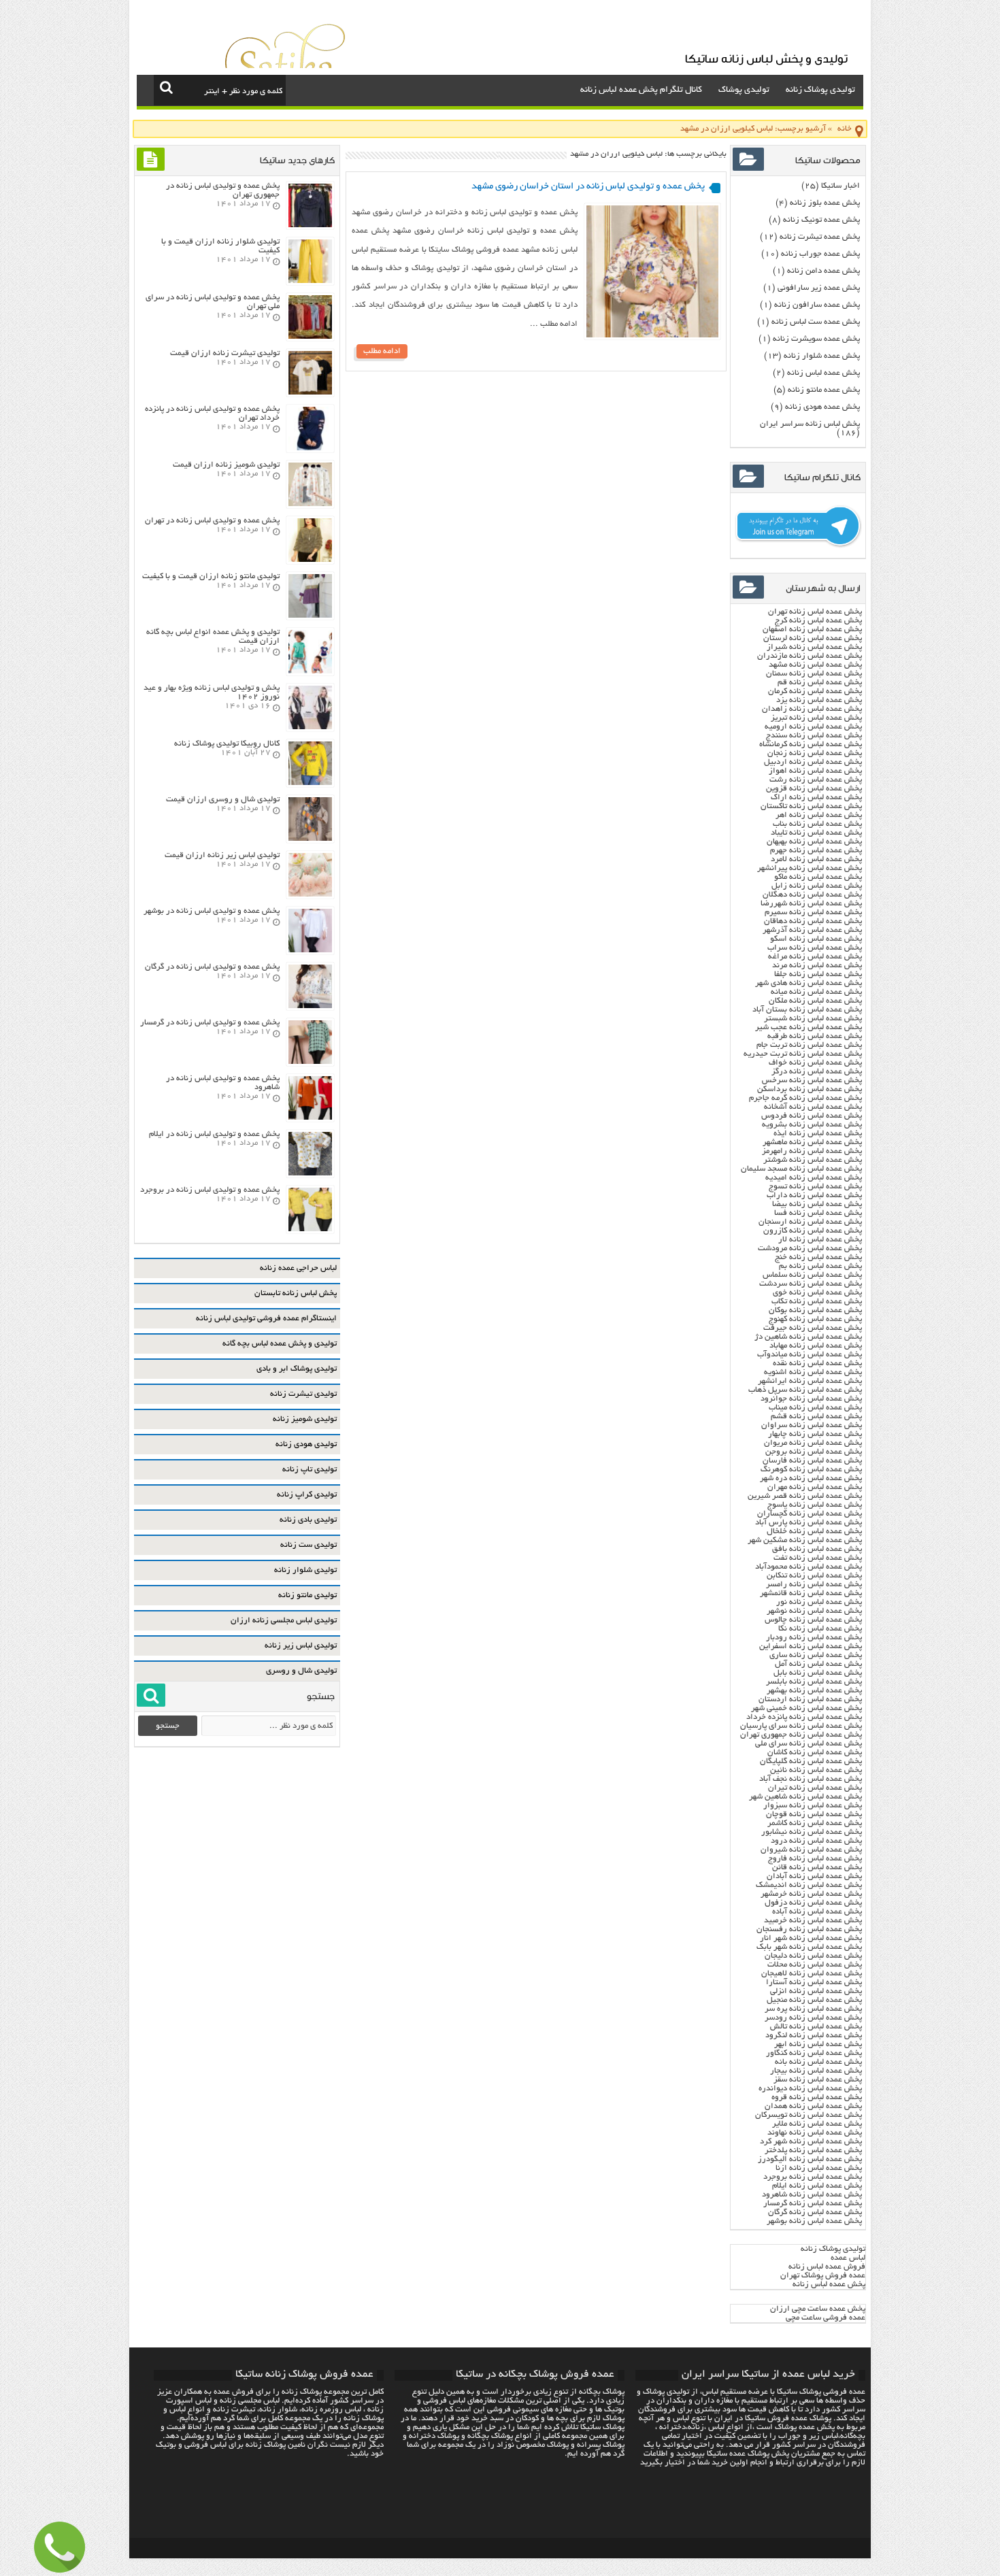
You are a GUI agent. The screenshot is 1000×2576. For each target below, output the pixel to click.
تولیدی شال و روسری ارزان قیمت (223, 800)
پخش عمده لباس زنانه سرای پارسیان (801, 1726)
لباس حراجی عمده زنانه (298, 1268)
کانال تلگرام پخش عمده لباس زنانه (641, 90)
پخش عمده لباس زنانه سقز (818, 2080)
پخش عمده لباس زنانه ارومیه (813, 727)
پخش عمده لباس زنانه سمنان (814, 674)
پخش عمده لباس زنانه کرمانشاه (811, 745)
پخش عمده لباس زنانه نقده (817, 1364)
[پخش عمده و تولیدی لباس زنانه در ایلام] (310, 1174)
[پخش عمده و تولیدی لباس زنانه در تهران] (310, 560)
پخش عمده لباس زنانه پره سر (813, 2009)
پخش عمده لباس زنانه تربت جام (809, 1045)
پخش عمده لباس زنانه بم (820, 1266)
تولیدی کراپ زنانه (307, 1495)
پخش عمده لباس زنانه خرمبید (813, 1921)
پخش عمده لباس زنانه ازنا (819, 2168)
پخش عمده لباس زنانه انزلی (816, 1991)
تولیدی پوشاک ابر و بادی (297, 1369)
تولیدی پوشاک (744, 90)
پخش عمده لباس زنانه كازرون (813, 1231)
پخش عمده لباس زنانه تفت (818, 1558)
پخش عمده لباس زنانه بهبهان (814, 842)
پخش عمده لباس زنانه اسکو (816, 939)
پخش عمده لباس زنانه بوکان (815, 1310)
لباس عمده (848, 2258)
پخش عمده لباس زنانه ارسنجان (810, 1222)
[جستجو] (166, 87)
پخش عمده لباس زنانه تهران (815, 612)
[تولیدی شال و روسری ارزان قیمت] (310, 839)
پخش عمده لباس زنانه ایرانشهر (810, 1381)
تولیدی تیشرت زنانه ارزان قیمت (225, 353)
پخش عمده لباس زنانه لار (820, 1240)
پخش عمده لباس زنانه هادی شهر (809, 983)
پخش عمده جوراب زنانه (820, 254)
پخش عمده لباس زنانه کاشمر (815, 1823)
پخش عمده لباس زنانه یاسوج (815, 1505)
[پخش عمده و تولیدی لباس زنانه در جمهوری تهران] (310, 225)
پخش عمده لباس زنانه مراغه (815, 957)
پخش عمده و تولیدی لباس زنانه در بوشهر (212, 911)
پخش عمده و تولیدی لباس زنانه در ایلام (214, 1134)
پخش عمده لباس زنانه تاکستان (811, 806)
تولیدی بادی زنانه (308, 1520)
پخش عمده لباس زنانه (823, 373)
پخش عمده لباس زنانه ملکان (815, 1001)
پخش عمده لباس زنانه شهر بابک (809, 1947)
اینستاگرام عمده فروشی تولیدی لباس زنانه (266, 1319)
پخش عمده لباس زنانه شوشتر (813, 1160)
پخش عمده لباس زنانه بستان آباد (807, 1010)
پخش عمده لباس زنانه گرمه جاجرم (805, 1098)
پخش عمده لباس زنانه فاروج (815, 1859)
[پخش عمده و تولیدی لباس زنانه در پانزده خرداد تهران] (310, 449)
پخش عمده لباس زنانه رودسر (813, 2018)
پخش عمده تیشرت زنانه (820, 237)
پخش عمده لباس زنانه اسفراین (811, 1646)
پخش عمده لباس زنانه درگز (817, 1072)
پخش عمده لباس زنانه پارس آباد (809, 1523)
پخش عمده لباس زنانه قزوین (814, 789)
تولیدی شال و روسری (301, 1671)
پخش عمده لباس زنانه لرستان (813, 638)
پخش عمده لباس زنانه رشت (816, 780)
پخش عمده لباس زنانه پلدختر (813, 2151)
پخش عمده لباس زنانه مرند (817, 966)
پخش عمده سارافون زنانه (817, 305)
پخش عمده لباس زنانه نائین (816, 1770)
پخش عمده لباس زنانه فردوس (812, 1116)
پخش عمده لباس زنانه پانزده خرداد (803, 1717)
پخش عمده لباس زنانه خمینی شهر (806, 1708)
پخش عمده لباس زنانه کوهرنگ (811, 1470)
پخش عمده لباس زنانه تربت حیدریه (803, 1054)
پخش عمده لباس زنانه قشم (816, 1417)
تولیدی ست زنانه (309, 1545)
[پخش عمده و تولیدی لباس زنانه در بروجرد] (310, 1230)
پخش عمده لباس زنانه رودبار (814, 1638)
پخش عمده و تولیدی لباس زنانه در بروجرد (210, 1190)
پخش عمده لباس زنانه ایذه (818, 1134)
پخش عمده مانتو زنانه (824, 390)
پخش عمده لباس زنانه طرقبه (815, 1036)
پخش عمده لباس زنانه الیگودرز (810, 2159)
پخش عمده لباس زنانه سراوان (812, 1425)
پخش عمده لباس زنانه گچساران (810, 1514)
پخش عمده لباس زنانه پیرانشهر (810, 868)
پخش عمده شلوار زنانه (822, 356)
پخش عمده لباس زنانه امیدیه (814, 1178)
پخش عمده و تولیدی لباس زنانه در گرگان (212, 967)
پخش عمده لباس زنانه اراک (816, 798)
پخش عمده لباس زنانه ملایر (817, 2124)
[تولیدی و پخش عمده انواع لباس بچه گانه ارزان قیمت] (310, 672)
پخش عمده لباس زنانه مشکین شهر (805, 1540)
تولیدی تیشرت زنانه (303, 1394)
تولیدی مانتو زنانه (307, 1595)
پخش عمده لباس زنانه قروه (817, 2097)
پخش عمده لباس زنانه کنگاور (814, 2053)
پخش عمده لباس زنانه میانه (816, 992)
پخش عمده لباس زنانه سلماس (812, 1275)
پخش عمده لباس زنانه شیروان (811, 1850)
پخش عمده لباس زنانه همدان (813, 2106)
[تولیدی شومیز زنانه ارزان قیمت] (310, 504)
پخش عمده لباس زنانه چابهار (815, 1434)
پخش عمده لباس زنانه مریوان (813, 1443)
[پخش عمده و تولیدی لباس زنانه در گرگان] (310, 1006)
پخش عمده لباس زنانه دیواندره (810, 2089)
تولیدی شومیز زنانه (305, 1419)
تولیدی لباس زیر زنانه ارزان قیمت (222, 855)
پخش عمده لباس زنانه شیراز (814, 647)
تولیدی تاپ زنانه (310, 1470)
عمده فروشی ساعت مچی (826, 2318)
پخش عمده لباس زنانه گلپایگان (811, 1761)
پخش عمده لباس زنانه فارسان (812, 1461)
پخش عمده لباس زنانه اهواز (815, 771)
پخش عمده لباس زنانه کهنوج (815, 1319)
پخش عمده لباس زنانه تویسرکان (809, 2115)
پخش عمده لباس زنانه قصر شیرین (805, 1496)
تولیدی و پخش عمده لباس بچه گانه (280, 1344)
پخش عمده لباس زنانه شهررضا (811, 904)
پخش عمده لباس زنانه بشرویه (812, 1125)
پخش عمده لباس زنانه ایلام (817, 2186)
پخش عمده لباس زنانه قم (820, 683)
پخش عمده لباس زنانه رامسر (814, 1585)
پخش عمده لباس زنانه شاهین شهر (805, 1797)
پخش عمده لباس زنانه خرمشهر (811, 1894)
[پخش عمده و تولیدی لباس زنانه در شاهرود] (310, 1118)
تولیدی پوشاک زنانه (820, 90)
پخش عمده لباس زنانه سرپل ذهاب (805, 1390)
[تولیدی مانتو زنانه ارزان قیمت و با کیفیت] (310, 616)
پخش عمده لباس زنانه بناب (817, 824)
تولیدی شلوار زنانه (305, 1570)
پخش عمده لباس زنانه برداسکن (810, 1089)
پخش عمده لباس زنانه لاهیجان (812, 1974)
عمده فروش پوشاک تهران (823, 2276)
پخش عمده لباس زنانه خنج (818, 1257)
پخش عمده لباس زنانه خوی (817, 1293)
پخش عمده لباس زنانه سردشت (811, 1284)
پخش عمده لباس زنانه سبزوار (813, 1806)
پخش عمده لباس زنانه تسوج (815, 1187)
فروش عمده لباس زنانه (827, 2267)
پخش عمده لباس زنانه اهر (819, 815)
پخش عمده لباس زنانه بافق (817, 1549)
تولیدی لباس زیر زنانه (301, 1646)
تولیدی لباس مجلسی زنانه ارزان (284, 1621)
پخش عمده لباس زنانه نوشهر (814, 1611)
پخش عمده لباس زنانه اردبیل (813, 762)
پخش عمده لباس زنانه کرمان (815, 691)
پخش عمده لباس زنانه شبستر (813, 1019)
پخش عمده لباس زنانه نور (819, 1602)
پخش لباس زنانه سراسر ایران (810, 424)
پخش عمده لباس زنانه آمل (818, 1664)
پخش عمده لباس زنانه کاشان (815, 1753)
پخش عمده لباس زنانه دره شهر (811, 1478)
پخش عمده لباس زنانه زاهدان (812, 709)
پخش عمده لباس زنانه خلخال (814, 1532)
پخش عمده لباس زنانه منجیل (814, 2000)
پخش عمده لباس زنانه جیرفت (813, 1328)
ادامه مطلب (382, 351)
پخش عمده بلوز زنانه (825, 203)
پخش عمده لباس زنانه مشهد (815, 665)
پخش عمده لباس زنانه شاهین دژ (808, 1337)
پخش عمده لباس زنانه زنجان (815, 753)
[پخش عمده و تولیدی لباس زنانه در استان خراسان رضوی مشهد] (652, 336)
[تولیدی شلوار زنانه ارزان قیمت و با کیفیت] (310, 281)
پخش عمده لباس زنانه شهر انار (811, 1938)
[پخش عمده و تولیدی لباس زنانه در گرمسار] (310, 1062)
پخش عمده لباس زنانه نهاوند (815, 2133)
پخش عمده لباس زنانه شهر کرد (811, 2142)
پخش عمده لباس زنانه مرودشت (810, 1249)
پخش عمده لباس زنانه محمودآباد (809, 1567)
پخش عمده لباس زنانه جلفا (818, 974)
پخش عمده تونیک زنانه (821, 220)
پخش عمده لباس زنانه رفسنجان (809, 1929)
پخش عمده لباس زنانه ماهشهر (812, 1142)
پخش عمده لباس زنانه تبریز (816, 718)
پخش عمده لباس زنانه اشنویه (813, 1372)
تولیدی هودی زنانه (306, 1444)
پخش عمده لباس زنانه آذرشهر (812, 930)
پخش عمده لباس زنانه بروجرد (813, 2177)
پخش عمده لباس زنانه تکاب (817, 1302)
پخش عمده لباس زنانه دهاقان (813, 921)
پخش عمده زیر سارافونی (819, 288)
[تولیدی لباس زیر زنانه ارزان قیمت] (310, 895)
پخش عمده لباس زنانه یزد (819, 700)
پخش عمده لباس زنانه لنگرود (814, 2036)
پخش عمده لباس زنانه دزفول (813, 1903)
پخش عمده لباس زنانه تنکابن (814, 1576)
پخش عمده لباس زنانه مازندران (810, 656)
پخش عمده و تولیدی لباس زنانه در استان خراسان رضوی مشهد (588, 187)
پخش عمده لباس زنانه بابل (818, 1673)
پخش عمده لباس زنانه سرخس (812, 1081)
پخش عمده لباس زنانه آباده (817, 1912)
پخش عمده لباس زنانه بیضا (817, 1204)
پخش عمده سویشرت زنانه (816, 339)
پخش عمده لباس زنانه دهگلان (812, 895)
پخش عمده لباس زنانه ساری (816, 1655)
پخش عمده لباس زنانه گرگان (815, 2212)
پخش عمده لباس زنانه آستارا (814, 1983)
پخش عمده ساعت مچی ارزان (818, 2309)
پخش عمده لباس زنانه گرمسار (813, 2204)
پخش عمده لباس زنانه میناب (815, 1408)
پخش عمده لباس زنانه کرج (818, 621)
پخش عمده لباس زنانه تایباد (816, 833)
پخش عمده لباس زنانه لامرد (816, 859)
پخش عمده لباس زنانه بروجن (814, 1452)
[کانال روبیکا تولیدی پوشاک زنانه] (310, 783)
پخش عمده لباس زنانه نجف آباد (811, 1779)
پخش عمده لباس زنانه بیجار (816, 2071)
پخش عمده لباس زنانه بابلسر (814, 1682)
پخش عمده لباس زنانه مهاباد (816, 1346)
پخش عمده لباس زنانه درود (816, 1841)
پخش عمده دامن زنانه (823, 271)
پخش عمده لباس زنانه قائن (817, 1868)
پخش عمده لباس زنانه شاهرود (812, 2195)
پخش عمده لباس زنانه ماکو (818, 877)
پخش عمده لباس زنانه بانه (818, 2062)
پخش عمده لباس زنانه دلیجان (813, 1956)
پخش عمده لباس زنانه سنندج (814, 736)
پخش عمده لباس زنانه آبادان (814, 1876)
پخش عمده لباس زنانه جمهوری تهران (801, 1735)
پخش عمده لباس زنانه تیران (815, 1788)
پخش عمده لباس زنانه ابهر (818, 2044)
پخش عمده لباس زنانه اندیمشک (809, 1885)
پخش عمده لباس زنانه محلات (815, 1965)
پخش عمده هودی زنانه (822, 407)
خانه (845, 129)
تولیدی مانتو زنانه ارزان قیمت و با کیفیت (211, 576)
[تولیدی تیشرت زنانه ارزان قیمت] (310, 393)
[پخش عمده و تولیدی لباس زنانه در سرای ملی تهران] (310, 337)
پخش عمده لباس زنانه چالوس (813, 1620)
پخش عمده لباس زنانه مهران (815, 1487)
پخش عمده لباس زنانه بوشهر (814, 2221)
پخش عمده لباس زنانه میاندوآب (810, 1355)
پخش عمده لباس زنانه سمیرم (813, 913)
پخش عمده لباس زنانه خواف (815, 1063)
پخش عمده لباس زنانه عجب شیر (809, 1027)
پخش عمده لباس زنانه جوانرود (811, 1399)
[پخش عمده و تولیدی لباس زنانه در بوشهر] (310, 951)
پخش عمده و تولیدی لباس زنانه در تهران (212, 521)
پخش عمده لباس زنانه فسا (818, 1213)
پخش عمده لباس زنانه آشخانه (813, 1107)
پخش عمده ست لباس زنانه (816, 322)
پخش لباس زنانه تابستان (296, 1293)
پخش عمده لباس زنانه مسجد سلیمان (801, 1169)
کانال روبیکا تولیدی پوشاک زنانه (227, 744)
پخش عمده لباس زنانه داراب (814, 1195)
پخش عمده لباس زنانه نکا (820, 1629)
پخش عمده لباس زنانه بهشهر (814, 1691)
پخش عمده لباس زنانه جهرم (816, 851)
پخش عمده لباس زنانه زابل (817, 886)
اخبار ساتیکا (840, 186)
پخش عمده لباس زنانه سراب (815, 948)
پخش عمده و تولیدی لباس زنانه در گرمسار (210, 1023)
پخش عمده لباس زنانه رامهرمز (812, 1151)
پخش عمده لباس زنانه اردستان (810, 1700)
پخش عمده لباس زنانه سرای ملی (807, 1744)
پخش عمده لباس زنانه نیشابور (812, 1832)
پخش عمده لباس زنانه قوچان (814, 1814)
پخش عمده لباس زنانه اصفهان (812, 630)
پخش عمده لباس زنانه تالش (816, 2027)
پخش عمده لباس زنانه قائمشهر (811, 1593)
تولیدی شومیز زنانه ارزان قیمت (226, 465)
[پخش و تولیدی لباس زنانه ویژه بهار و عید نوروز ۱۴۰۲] (310, 727)
